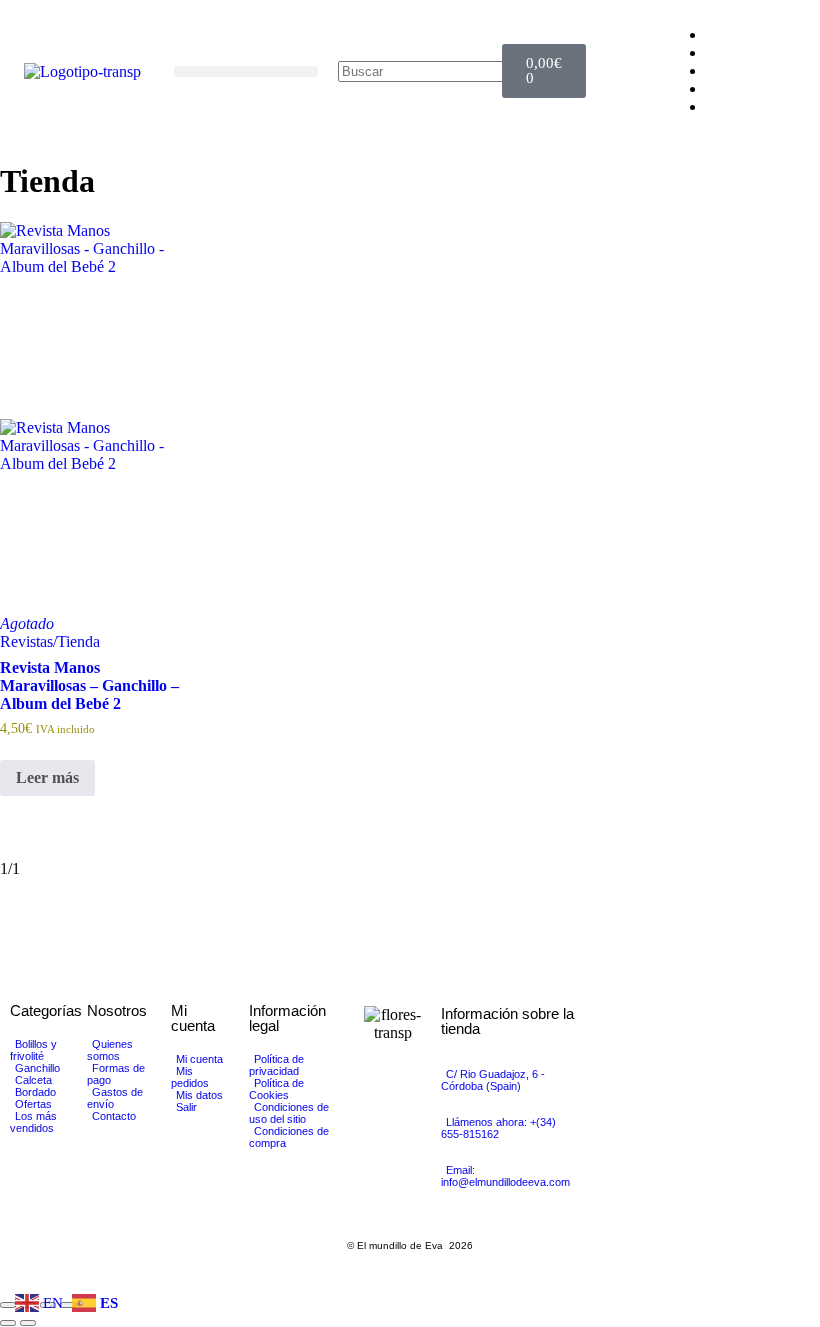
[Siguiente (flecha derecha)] (28, 1323)
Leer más (47, 777)
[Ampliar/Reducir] (8, 1305)
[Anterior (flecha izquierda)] (8, 1323)
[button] (246, 71)
